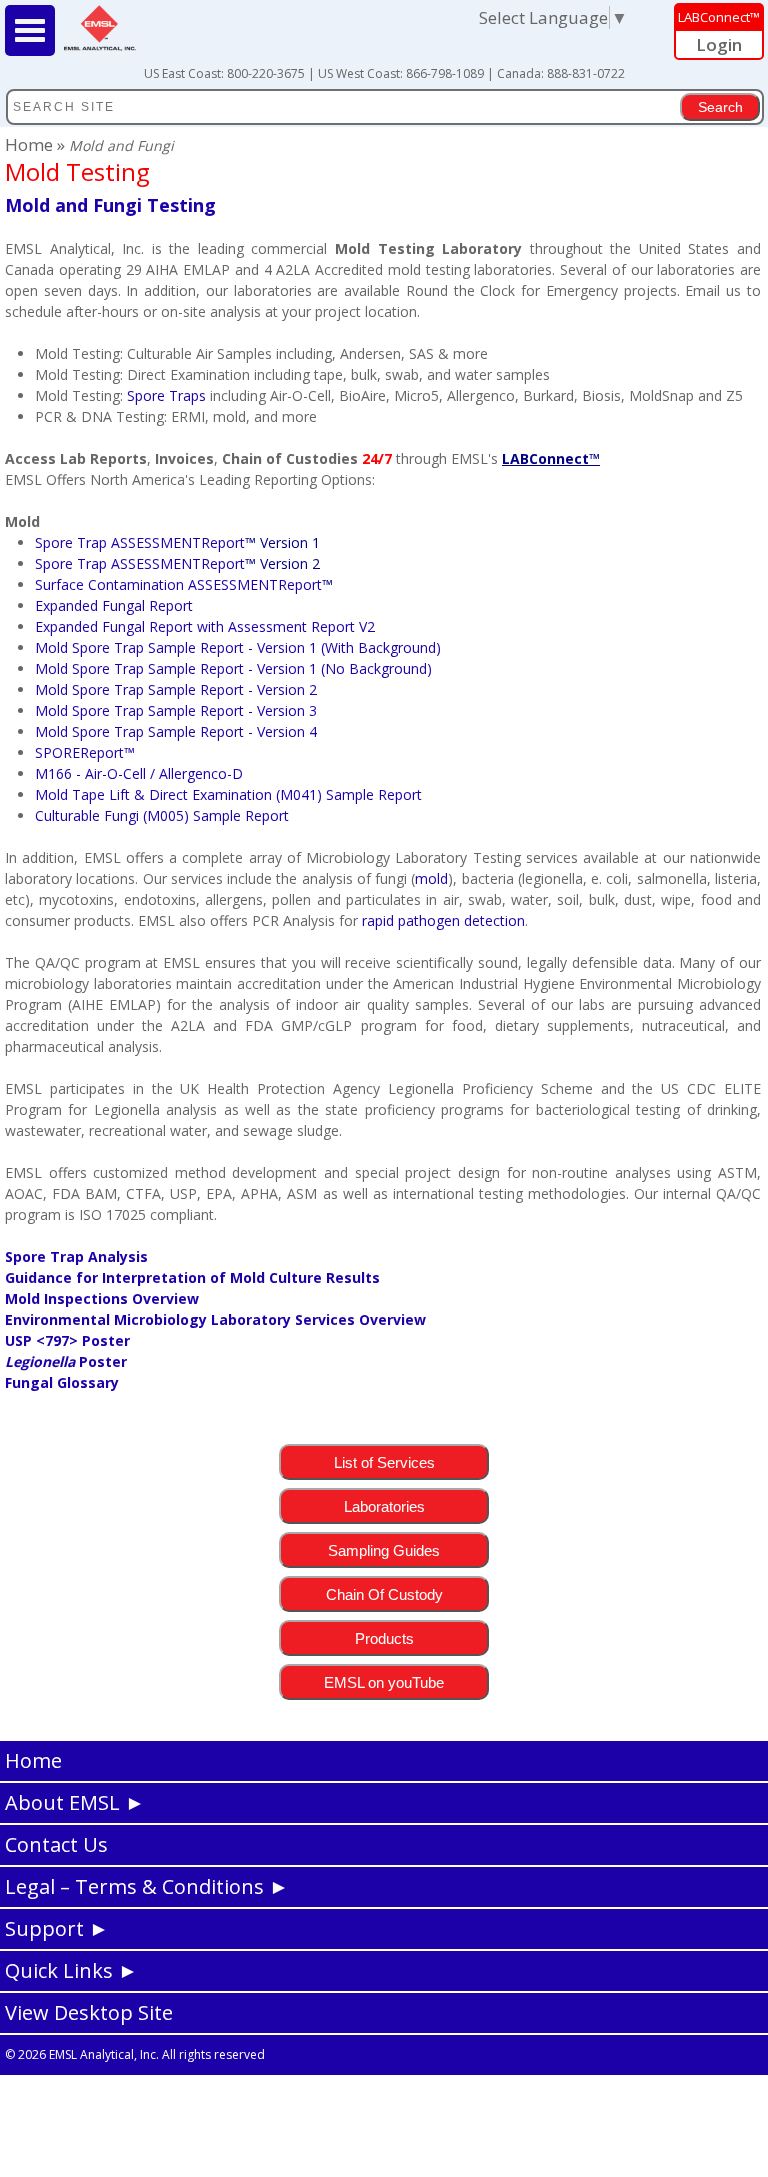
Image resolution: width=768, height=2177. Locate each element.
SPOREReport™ (85, 752)
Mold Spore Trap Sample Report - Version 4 (176, 731)
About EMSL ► (75, 1802)
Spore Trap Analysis (76, 1256)
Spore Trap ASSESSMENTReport (177, 542)
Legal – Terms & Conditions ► (147, 1886)
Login (719, 44)
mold (431, 878)
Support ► (57, 1928)
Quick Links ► (71, 1970)
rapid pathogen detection (443, 920)
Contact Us (56, 1844)
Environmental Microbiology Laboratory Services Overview (215, 1319)
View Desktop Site (89, 2012)
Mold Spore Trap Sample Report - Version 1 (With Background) (238, 647)
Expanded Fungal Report (114, 605)
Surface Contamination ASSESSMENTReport (178, 584)
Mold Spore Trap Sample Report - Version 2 (176, 689)
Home (31, 144)
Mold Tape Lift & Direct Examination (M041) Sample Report (228, 794)
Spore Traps (166, 395)
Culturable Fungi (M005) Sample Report (162, 815)
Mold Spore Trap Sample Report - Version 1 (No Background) (233, 668)
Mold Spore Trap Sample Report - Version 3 (176, 710)
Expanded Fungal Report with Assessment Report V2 (205, 626)
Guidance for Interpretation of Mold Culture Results (192, 1277)
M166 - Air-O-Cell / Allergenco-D (139, 773)
